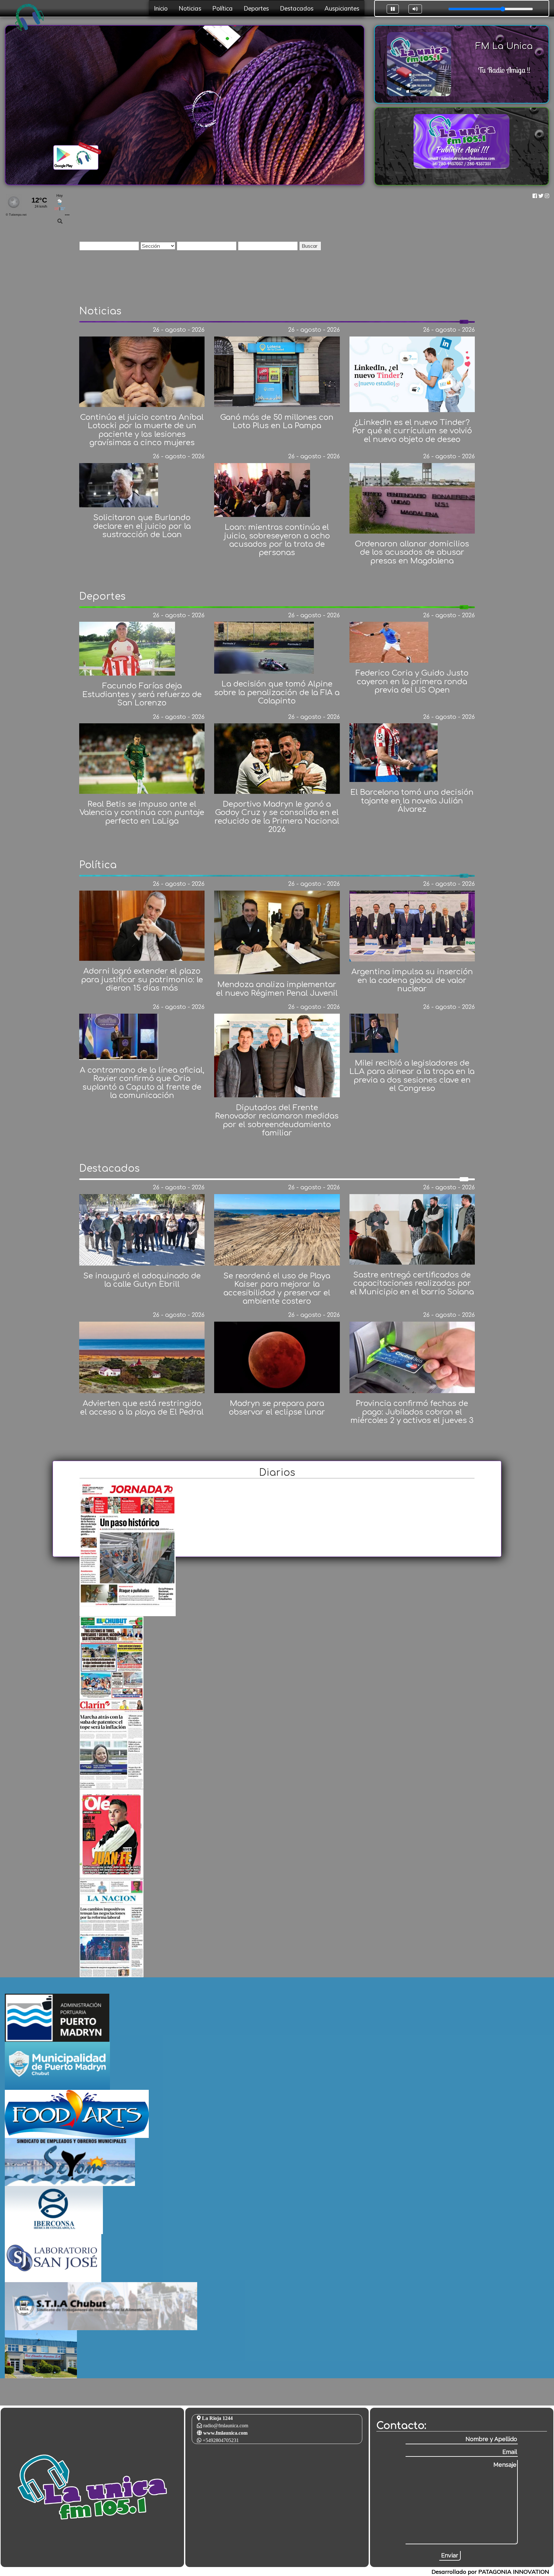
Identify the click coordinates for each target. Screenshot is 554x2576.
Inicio (161, 8)
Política (222, 8)
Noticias (190, 8)
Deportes (256, 8)
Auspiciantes (342, 8)
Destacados (297, 8)
